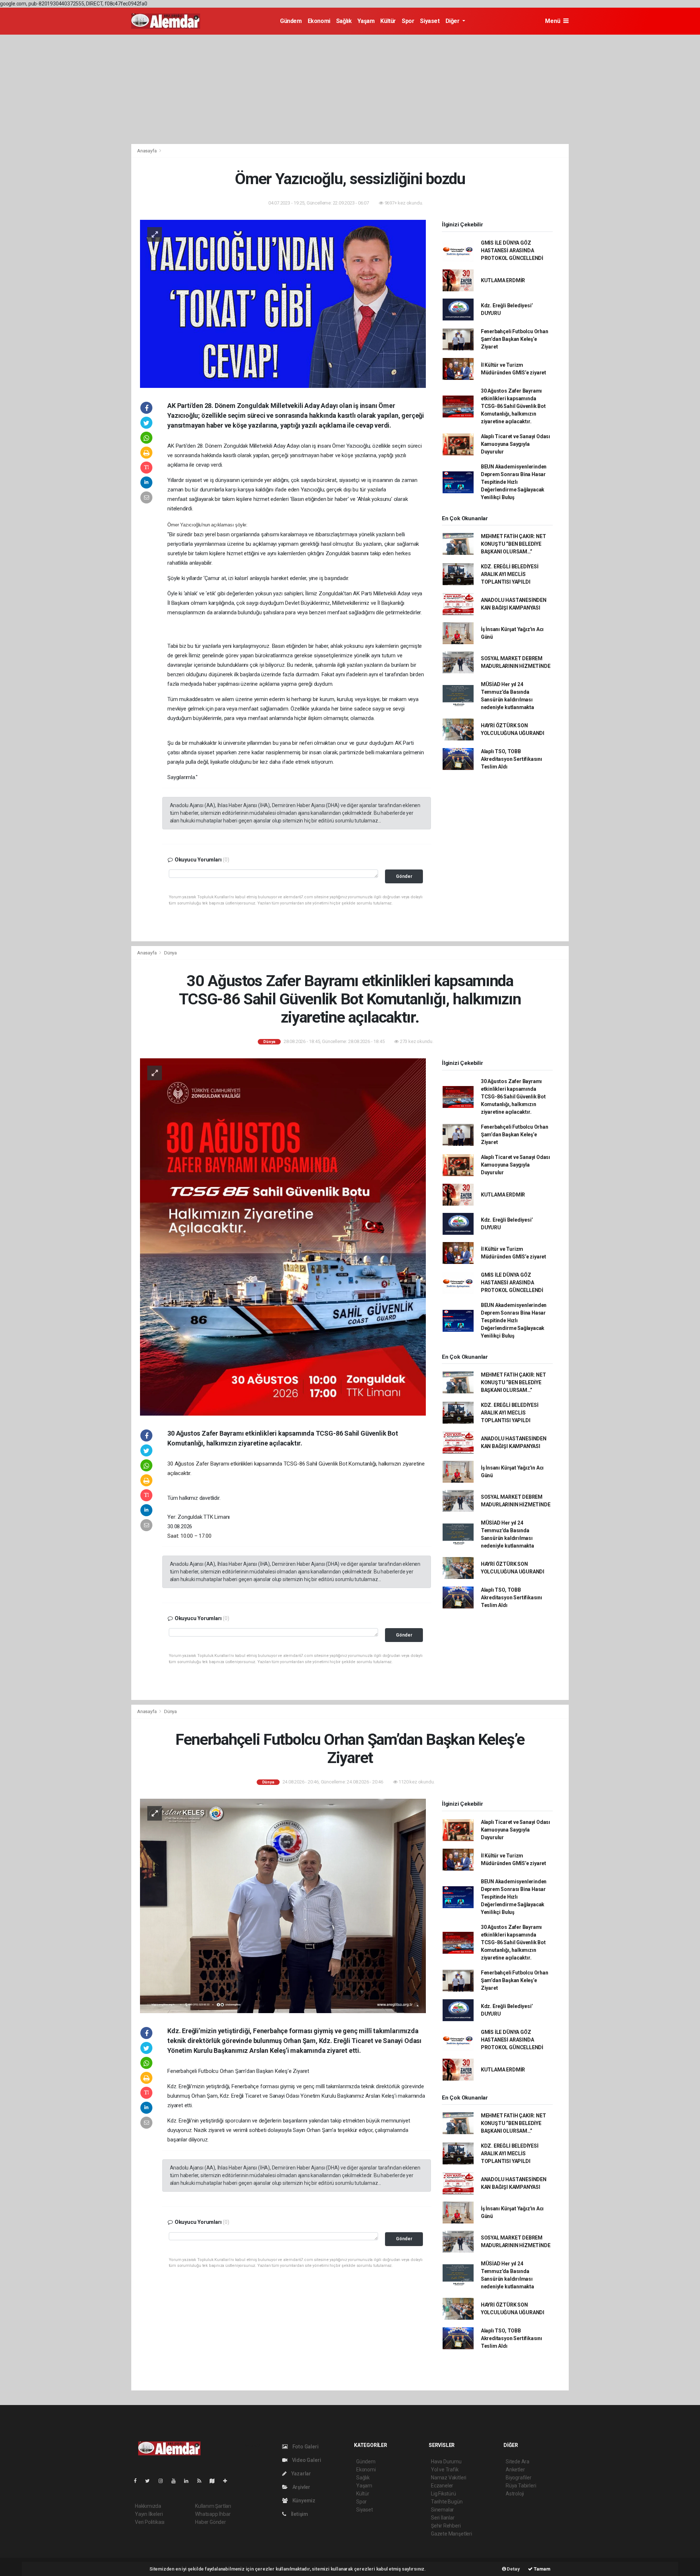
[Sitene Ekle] (228, 2481)
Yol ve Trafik (445, 2470)
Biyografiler (519, 2478)
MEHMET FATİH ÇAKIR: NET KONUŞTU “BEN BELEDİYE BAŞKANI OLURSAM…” (514, 544)
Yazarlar (301, 2474)
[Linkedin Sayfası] (189, 2481)
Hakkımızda (148, 2506)
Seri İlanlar (443, 2518)
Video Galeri (306, 2460)
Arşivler (301, 2487)
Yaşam (366, 21)
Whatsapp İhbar (213, 2514)
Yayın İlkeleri (149, 2514)
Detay (513, 2569)
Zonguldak (236, 446)
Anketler (515, 2470)
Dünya (170, 953)
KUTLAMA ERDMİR (503, 280)
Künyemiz (303, 2501)
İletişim (299, 2514)
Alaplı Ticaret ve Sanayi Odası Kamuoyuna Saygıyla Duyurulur (516, 444)
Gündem (291, 21)
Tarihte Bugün (447, 2502)
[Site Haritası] (215, 2481)
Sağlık (344, 21)
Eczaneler (442, 2486)
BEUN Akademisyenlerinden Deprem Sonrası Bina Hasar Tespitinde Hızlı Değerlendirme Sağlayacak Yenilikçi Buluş (514, 482)
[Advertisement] (350, 89)
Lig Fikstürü (444, 2494)
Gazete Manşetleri (452, 2534)
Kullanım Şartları (213, 2506)
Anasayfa (147, 151)
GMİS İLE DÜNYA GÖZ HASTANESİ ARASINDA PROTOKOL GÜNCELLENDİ (512, 250)
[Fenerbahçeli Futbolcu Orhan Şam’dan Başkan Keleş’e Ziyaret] (283, 1905)
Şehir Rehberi (446, 2526)
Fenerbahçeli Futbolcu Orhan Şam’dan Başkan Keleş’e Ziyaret (515, 339)
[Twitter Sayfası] (150, 2481)
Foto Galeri (305, 2447)
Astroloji (515, 2494)
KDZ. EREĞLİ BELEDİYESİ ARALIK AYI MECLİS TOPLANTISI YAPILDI (510, 574)
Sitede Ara (518, 2462)
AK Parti (177, 446)
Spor (408, 21)
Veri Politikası (150, 2522)
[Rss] (202, 2481)
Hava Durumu (446, 2462)
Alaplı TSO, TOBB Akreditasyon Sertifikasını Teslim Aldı (512, 759)
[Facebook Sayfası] (138, 2481)
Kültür (388, 21)
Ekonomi (319, 21)
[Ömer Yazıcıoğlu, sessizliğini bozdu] (283, 303)
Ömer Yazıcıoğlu (351, 446)
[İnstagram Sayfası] (164, 2481)
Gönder (404, 876)
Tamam (542, 2569)
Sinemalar (442, 2510)
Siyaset (430, 21)
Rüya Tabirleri (521, 2486)
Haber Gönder (211, 2522)
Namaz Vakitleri (449, 2478)
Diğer (453, 21)
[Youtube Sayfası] (176, 2481)
